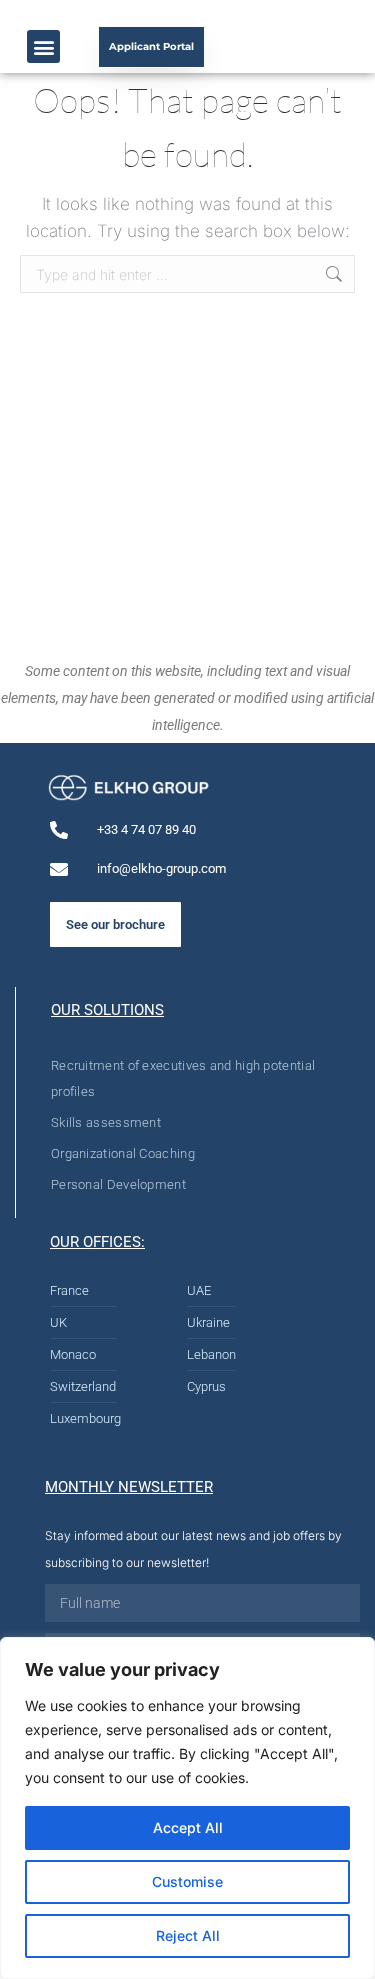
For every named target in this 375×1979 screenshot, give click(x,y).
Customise (187, 1881)
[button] (43, 46)
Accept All (188, 1827)
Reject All (188, 1935)
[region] (187, 1808)
